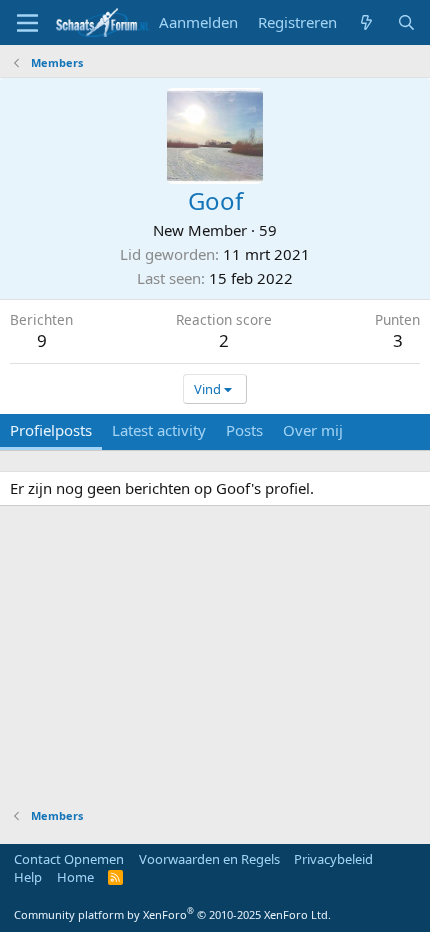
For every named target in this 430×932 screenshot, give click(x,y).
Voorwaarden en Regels (209, 859)
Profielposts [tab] (51, 430)
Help (28, 877)
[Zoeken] (406, 22)
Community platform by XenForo (172, 914)
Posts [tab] (244, 430)
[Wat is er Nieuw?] (366, 22)
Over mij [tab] (313, 430)
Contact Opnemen (69, 859)
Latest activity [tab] (159, 430)
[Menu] (27, 23)
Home (75, 877)
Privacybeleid (333, 859)
